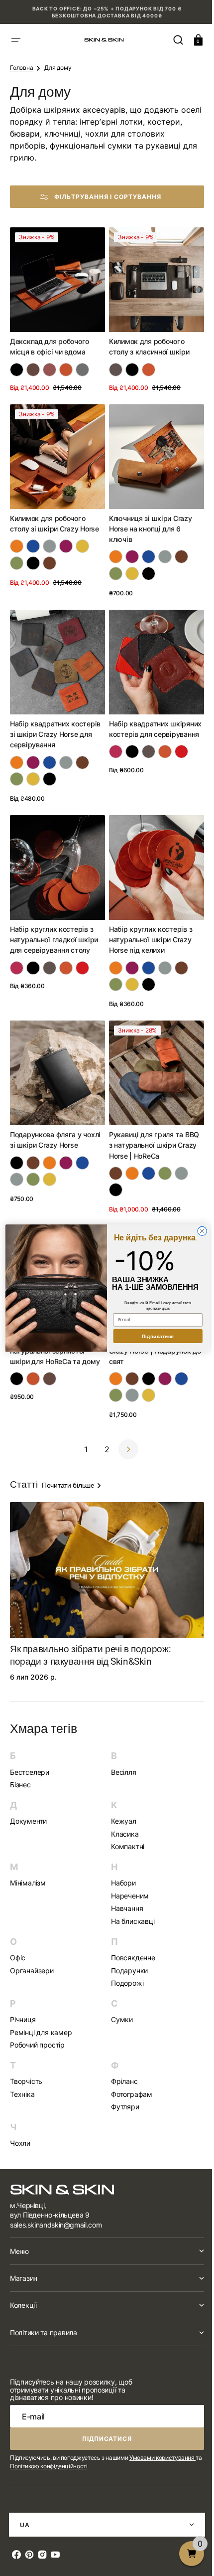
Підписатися (154, 1336)
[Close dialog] (198, 1231)
